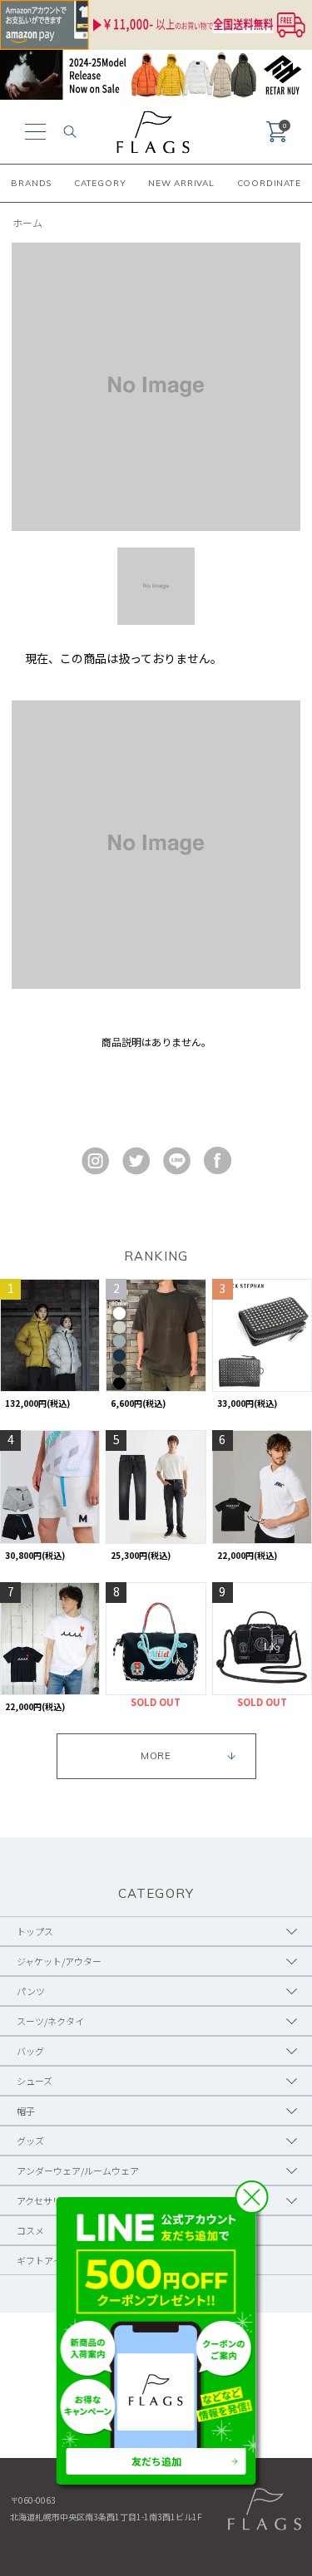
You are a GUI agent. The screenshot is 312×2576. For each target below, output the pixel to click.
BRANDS (31, 183)
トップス (35, 1931)
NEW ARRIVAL (181, 183)
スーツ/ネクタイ (50, 2021)
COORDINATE (269, 183)
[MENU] (35, 132)
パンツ (31, 1991)
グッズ (30, 2141)
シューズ (35, 2081)
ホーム (27, 222)
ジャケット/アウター (59, 1961)
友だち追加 (156, 2461)
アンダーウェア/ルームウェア (78, 2170)
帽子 (26, 2111)
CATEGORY (100, 183)
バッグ (30, 2051)
